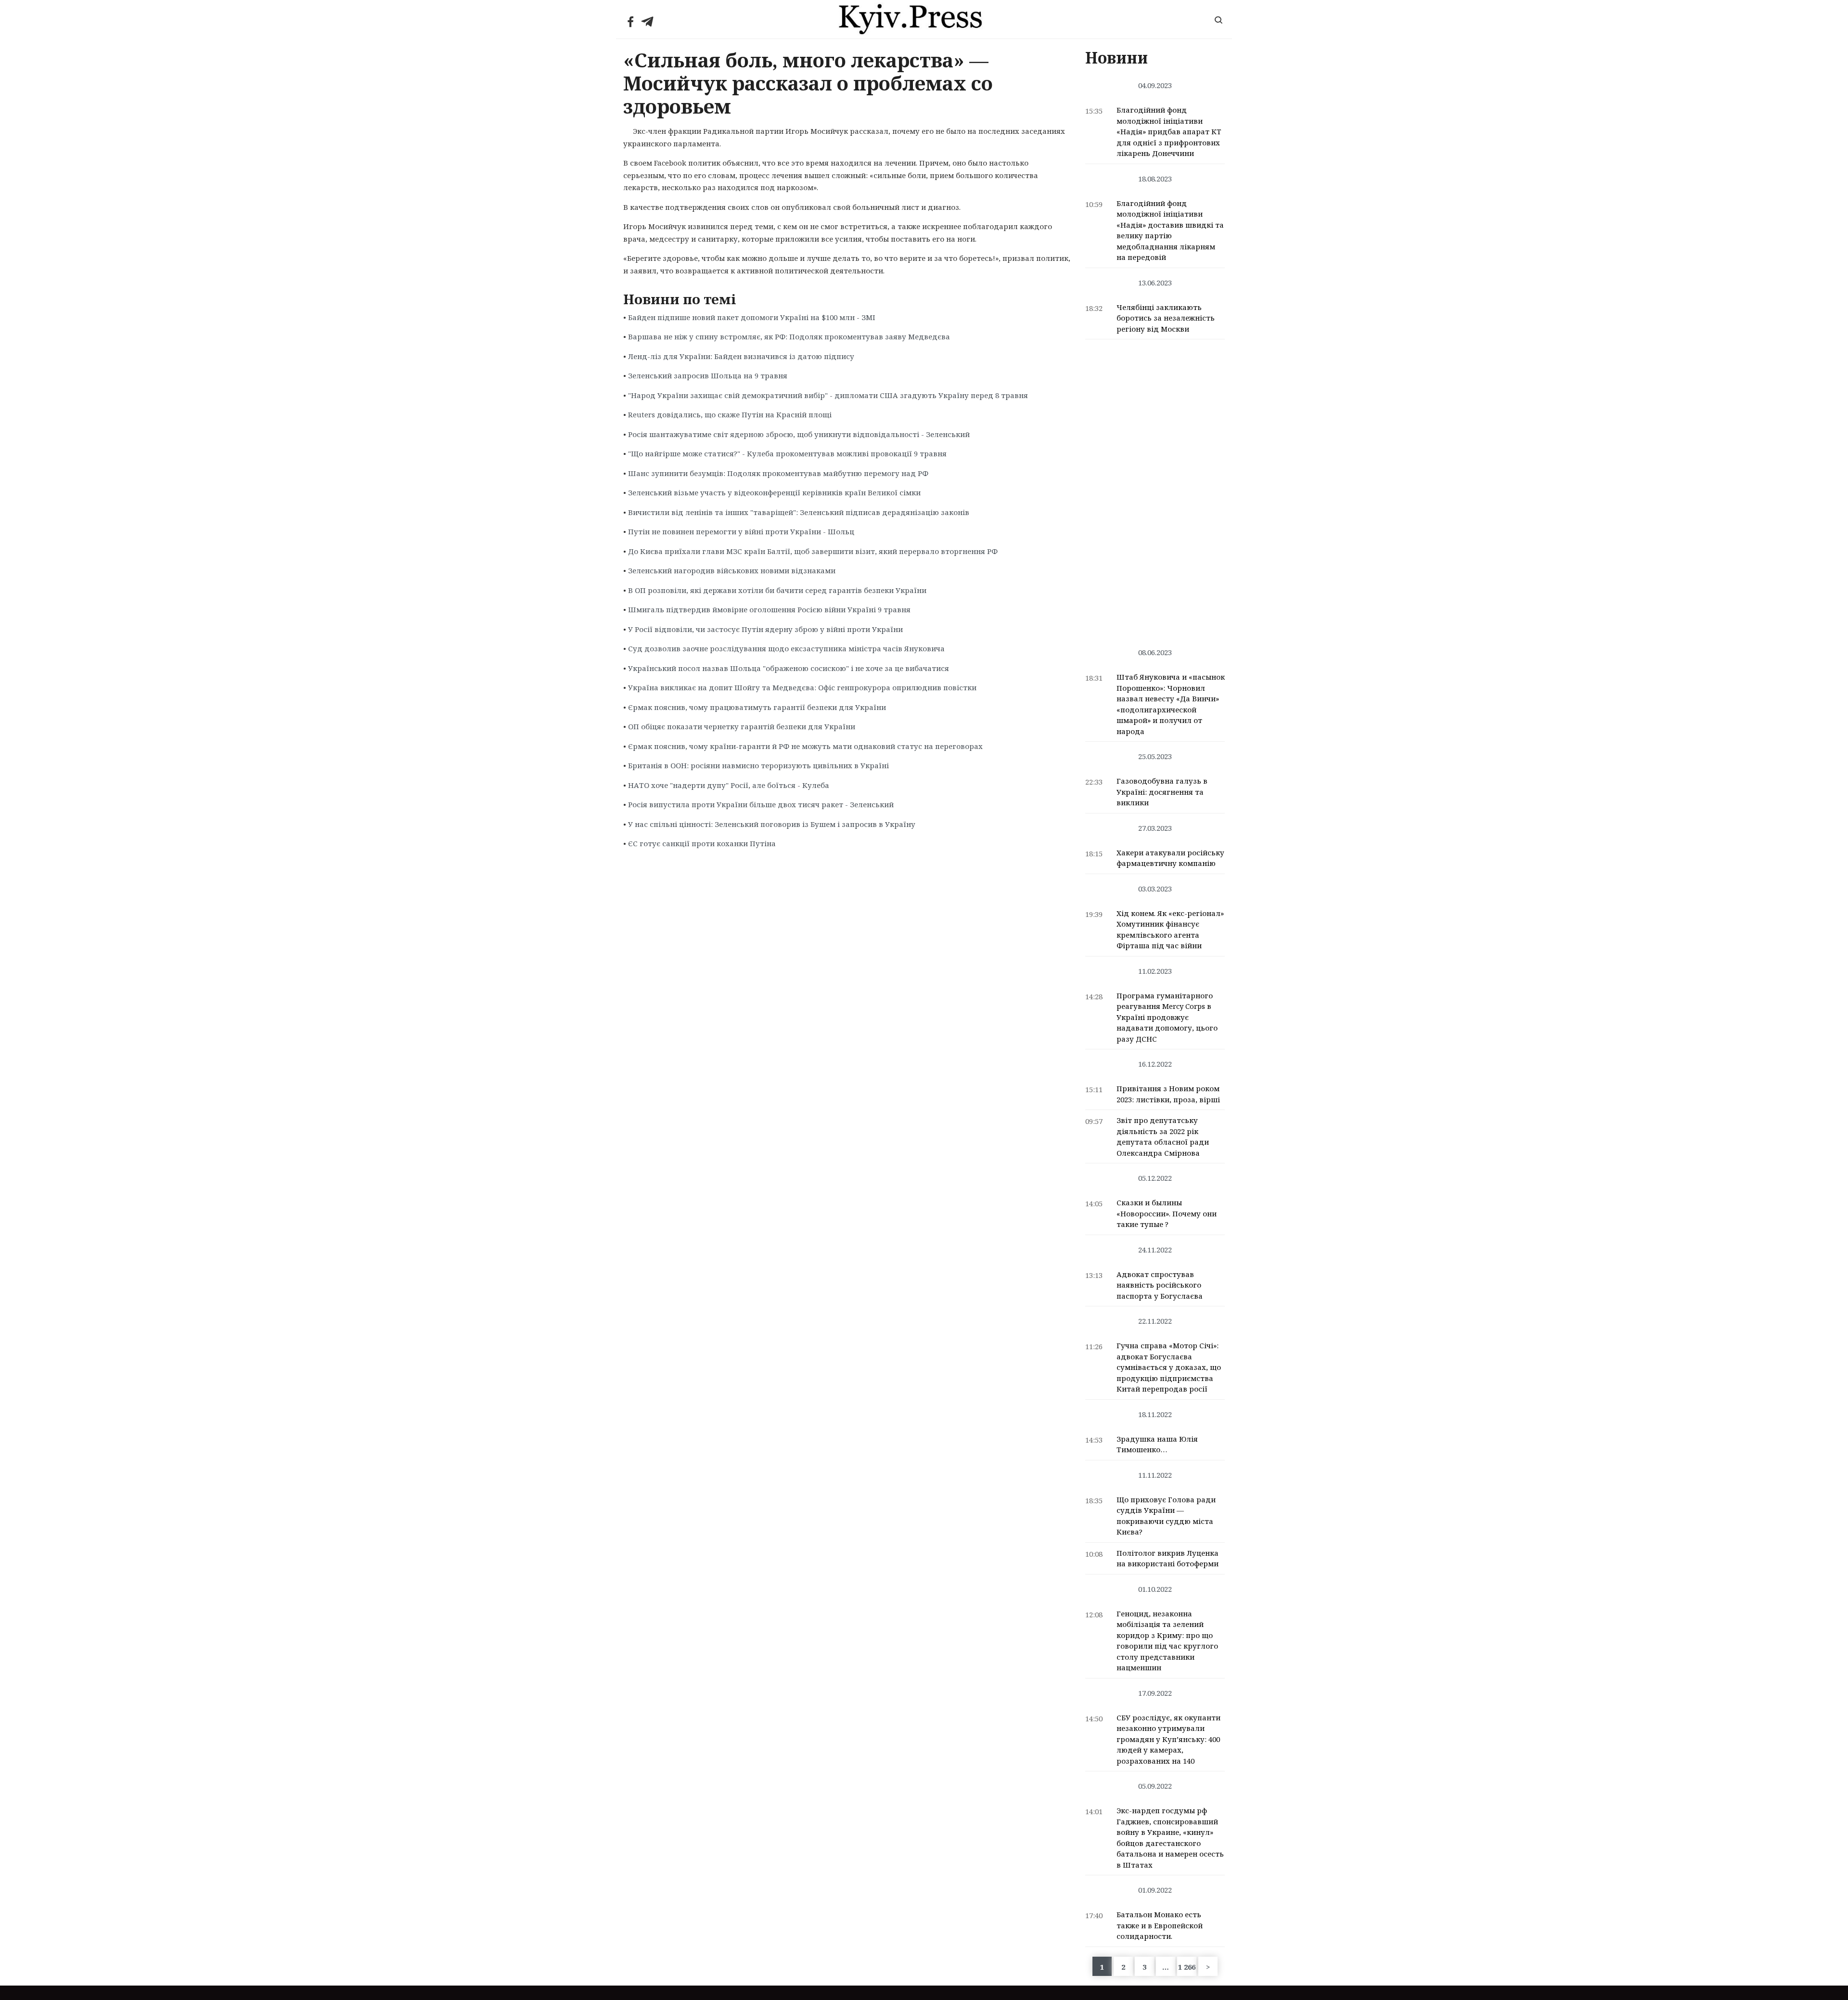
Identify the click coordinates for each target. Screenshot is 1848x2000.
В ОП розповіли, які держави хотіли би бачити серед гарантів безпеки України (777, 590)
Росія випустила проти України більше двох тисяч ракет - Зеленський (761, 804)
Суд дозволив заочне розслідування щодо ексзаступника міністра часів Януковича (786, 648)
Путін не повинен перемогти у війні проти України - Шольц (741, 531)
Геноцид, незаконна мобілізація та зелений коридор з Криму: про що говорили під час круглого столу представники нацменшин (1167, 1641)
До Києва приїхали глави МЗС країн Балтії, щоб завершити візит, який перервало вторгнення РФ (813, 551)
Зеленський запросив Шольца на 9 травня (708, 375)
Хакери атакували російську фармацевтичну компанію (1170, 858)
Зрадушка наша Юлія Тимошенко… (1157, 1444)
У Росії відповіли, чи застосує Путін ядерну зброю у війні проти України (765, 629)
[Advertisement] (1155, 489)
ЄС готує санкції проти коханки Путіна (702, 843)
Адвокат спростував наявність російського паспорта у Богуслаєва (1160, 1285)
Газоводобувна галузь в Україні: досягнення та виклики (1162, 792)
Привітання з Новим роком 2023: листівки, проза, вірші (1168, 1094)
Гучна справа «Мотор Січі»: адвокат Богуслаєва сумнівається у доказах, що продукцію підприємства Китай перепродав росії (1169, 1367)
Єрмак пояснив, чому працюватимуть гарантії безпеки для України (757, 707)
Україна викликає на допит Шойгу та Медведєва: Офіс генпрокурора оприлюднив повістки (802, 687)
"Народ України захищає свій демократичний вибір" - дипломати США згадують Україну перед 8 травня (828, 395)
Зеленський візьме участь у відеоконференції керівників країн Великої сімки (774, 492)
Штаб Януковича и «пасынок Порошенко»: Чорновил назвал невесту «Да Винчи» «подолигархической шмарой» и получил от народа (1171, 704)
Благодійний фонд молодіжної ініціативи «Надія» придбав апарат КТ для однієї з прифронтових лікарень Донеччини (1169, 131)
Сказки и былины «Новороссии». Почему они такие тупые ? (1167, 1213)
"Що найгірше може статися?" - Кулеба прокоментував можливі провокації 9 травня (787, 453)
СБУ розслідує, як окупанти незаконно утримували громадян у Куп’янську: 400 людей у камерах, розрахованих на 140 (1168, 1739)
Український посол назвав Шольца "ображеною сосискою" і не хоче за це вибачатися (789, 668)
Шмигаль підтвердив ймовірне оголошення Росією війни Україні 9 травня (769, 609)
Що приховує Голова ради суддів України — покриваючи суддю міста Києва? (1166, 1516)
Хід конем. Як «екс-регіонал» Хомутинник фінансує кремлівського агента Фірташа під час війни (1170, 929)
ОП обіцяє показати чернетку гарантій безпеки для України (742, 726)
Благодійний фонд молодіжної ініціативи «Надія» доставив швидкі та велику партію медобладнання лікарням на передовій (1170, 230)
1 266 (1187, 1967)
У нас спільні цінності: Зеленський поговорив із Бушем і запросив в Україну (772, 824)
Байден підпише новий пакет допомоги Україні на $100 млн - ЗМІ (752, 317)
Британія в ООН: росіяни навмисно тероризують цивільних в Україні (758, 765)
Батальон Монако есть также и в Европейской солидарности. (1160, 1925)
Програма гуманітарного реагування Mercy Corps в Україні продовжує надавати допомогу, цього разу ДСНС (1167, 1017)
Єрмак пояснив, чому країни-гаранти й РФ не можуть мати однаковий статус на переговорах (805, 746)
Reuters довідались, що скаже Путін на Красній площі (730, 414)
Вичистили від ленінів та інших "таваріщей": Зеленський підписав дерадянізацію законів (799, 512)
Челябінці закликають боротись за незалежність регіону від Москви (1166, 318)
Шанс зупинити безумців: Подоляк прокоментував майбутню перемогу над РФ (778, 473)
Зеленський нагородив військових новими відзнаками (732, 570)
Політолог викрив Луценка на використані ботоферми (1168, 1558)
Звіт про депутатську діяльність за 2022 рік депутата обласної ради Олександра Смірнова (1163, 1136)
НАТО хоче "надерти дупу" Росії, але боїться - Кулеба (729, 785)
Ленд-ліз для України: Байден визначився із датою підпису (741, 356)
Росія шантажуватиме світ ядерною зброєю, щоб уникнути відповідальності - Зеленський (799, 434)
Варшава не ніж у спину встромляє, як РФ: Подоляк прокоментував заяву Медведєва (789, 336)
